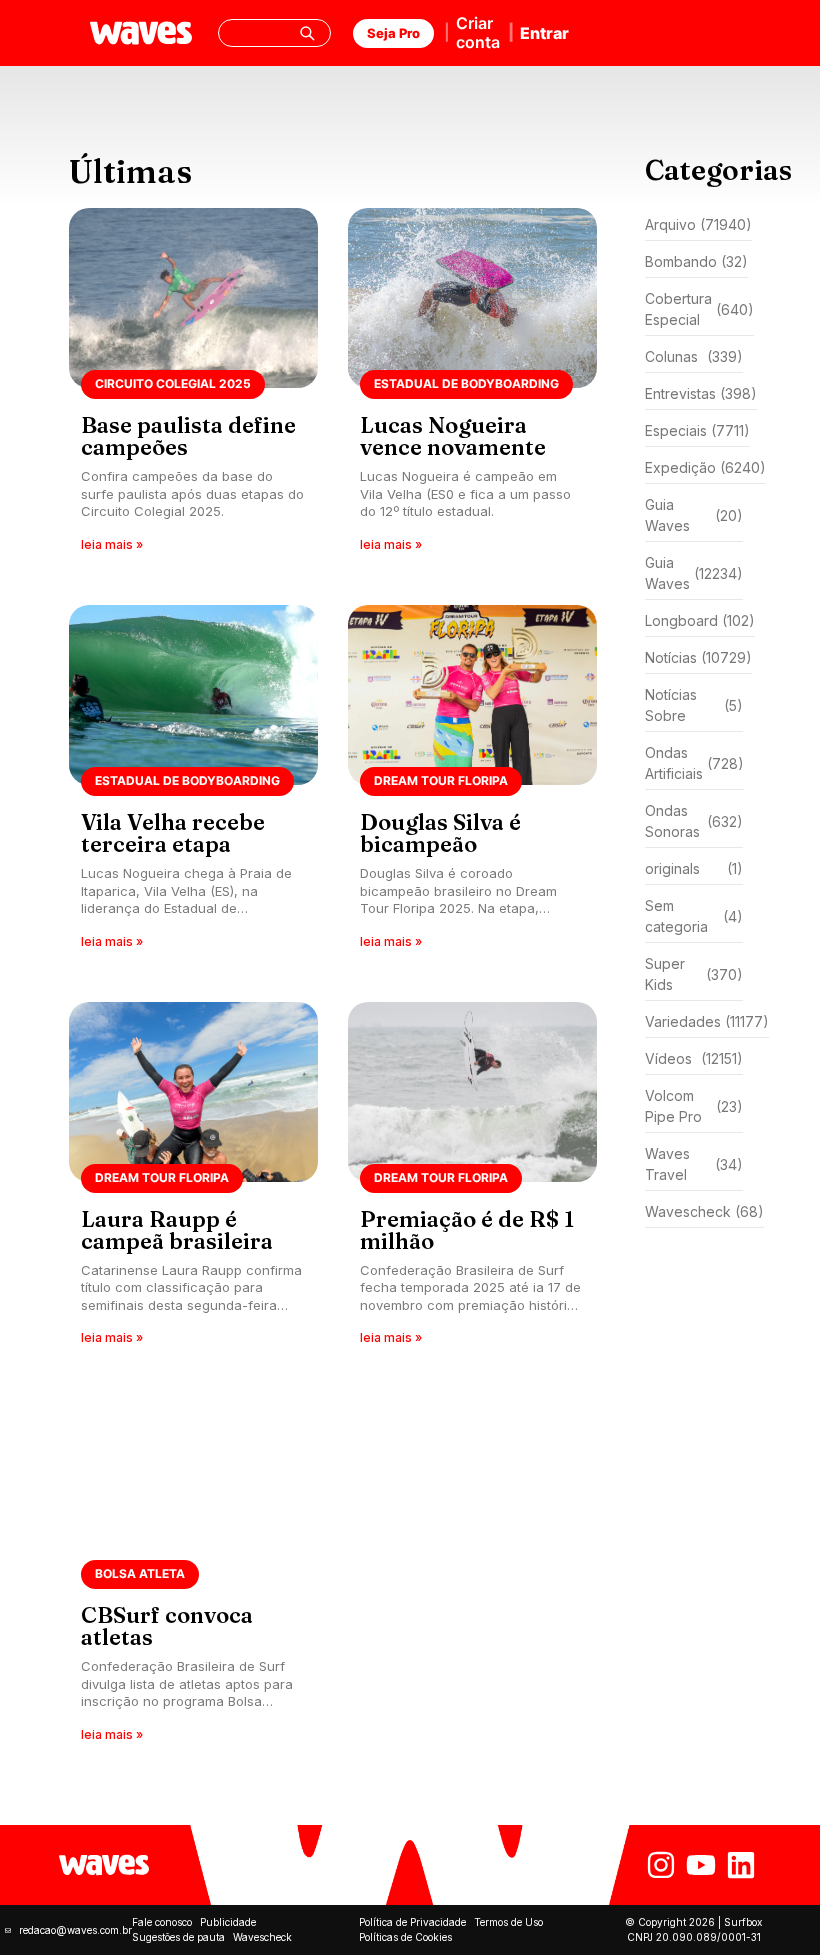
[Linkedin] (741, 1865)
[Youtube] (701, 1865)
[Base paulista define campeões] (193, 386)
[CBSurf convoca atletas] (193, 1576)
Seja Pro (393, 33)
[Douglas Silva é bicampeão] (472, 783)
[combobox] (275, 33)
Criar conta (478, 32)
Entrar (544, 33)
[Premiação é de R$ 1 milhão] (472, 1180)
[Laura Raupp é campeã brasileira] (193, 1180)
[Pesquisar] (307, 33)
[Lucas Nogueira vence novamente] (472, 386)
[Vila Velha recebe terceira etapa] (193, 783)
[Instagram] (661, 1865)
